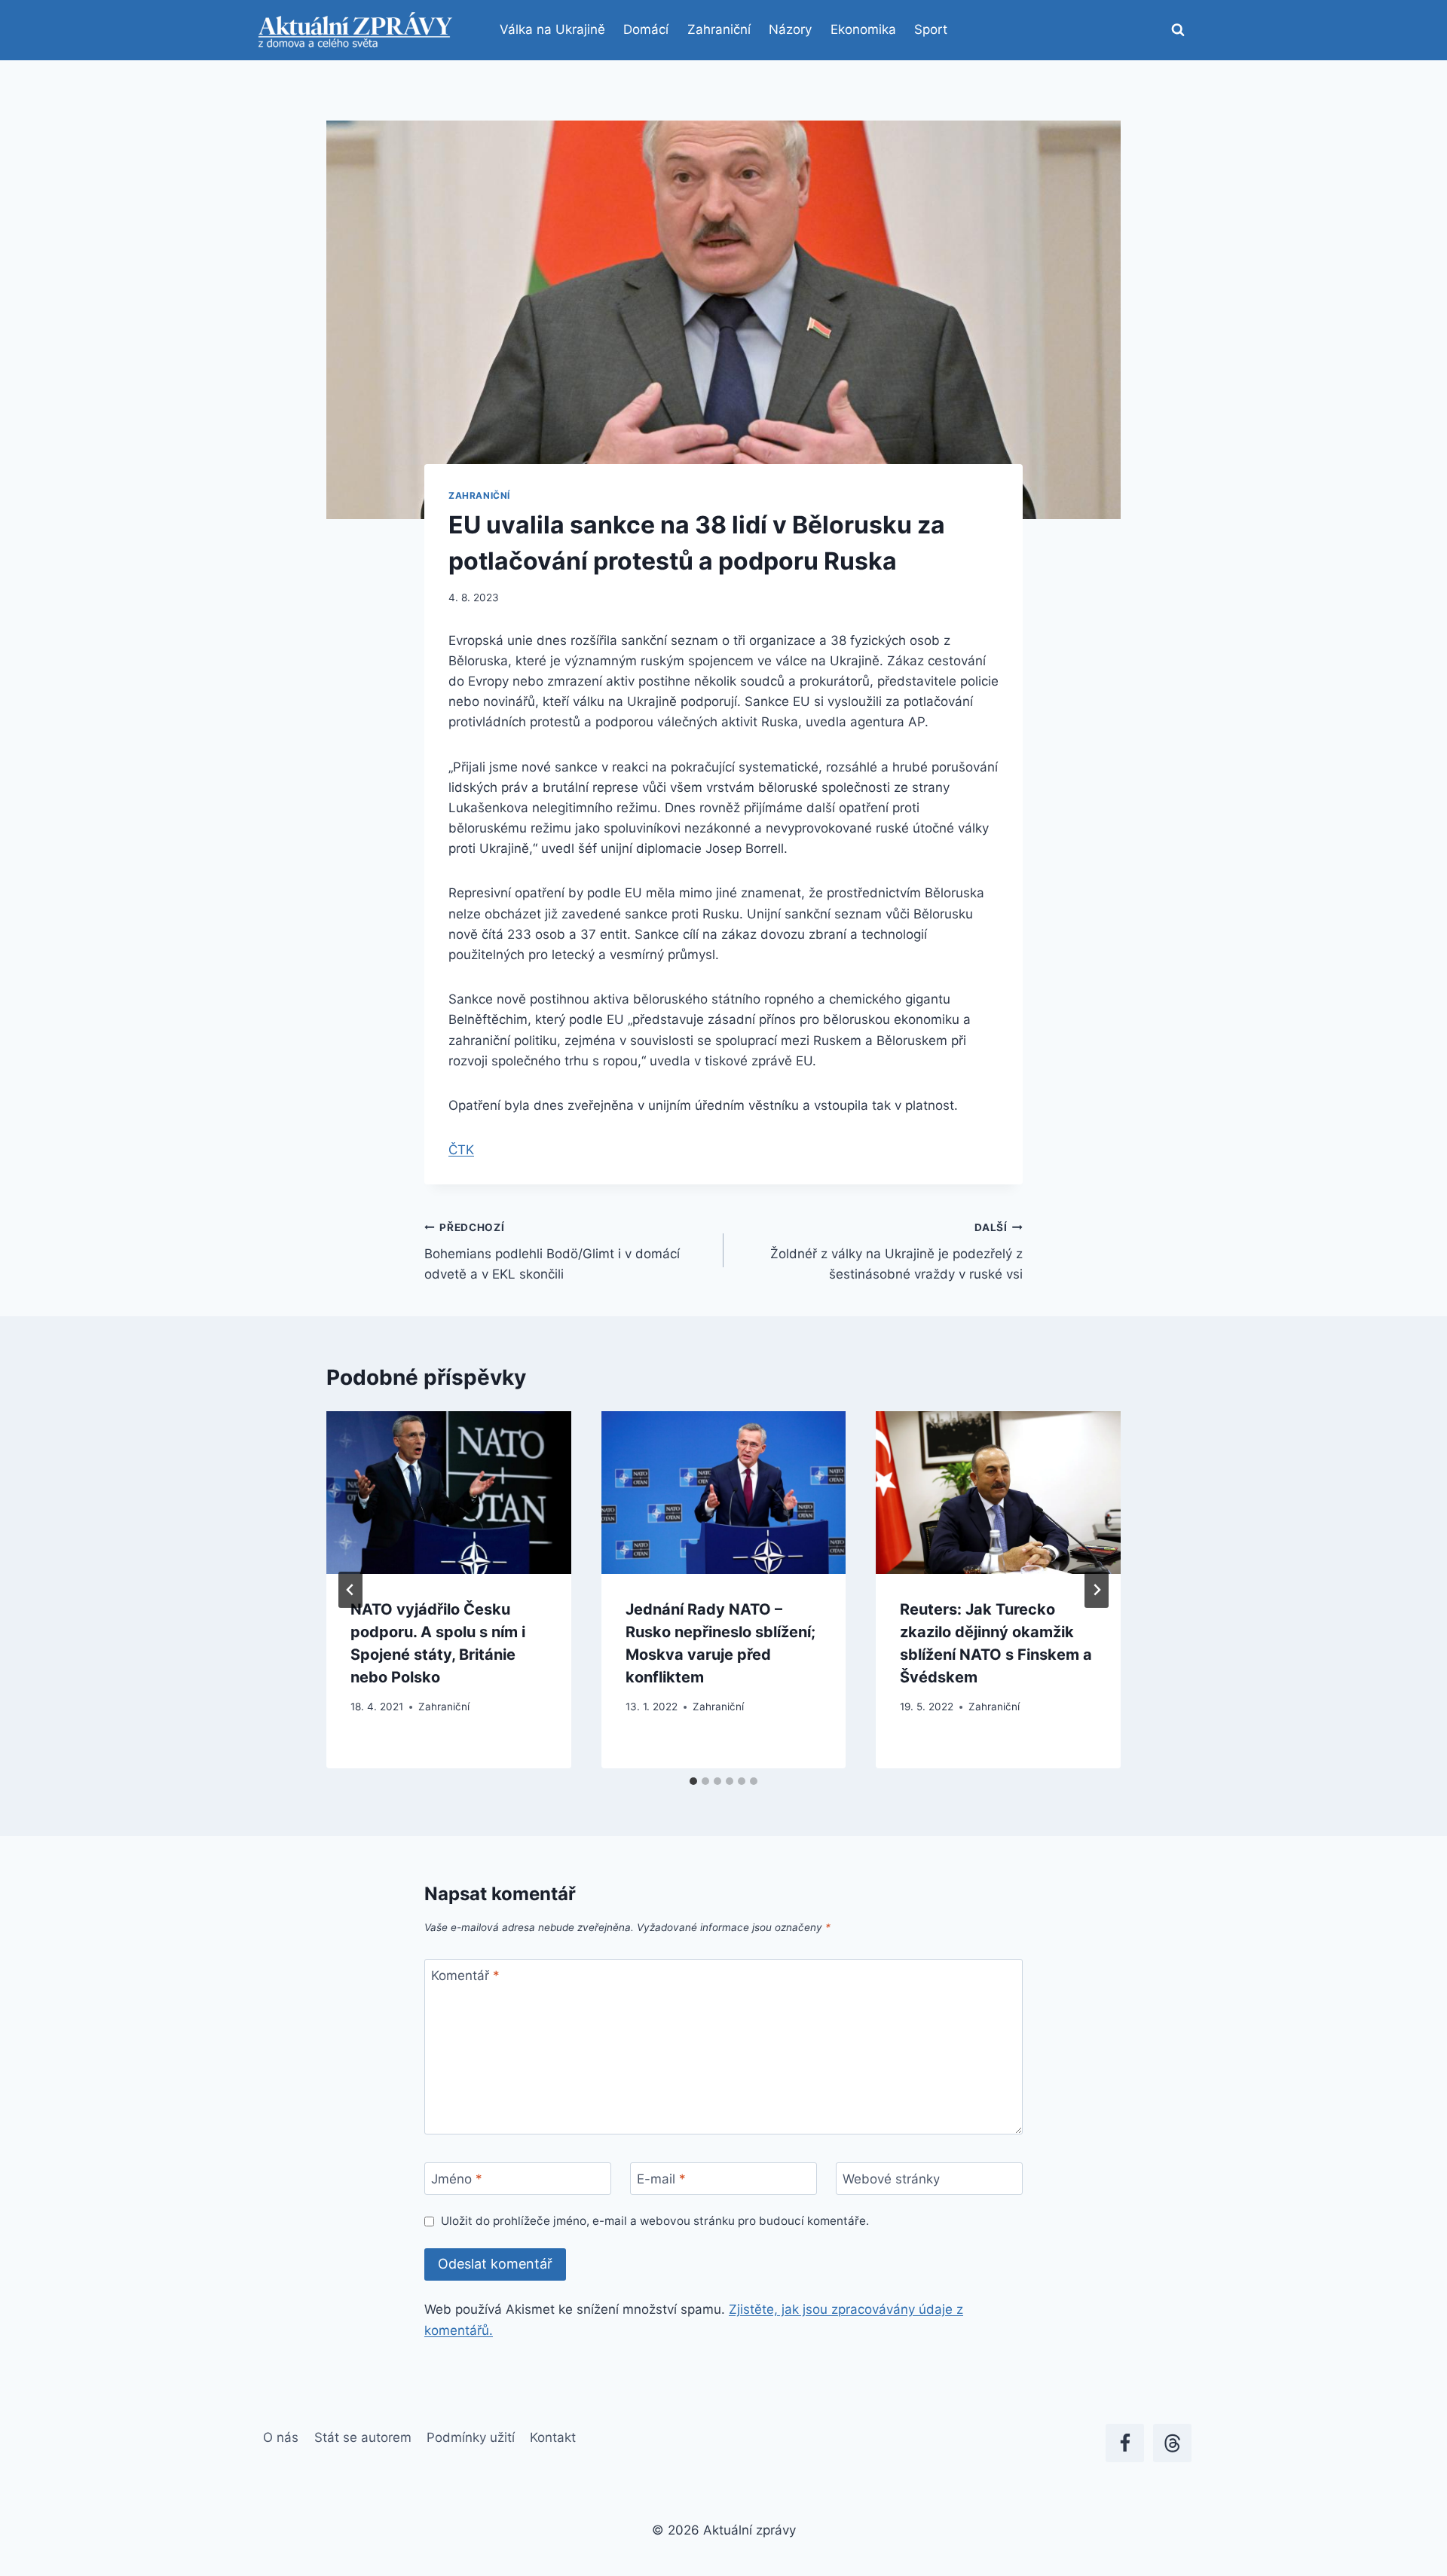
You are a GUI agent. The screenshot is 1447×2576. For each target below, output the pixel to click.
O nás (281, 2437)
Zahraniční (719, 29)
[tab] (693, 1781)
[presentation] (449, 1493)
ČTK (461, 1150)
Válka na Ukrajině (552, 29)
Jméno (457, 2179)
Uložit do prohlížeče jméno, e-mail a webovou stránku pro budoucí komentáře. (655, 2221)
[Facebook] (1125, 2443)
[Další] (1097, 1590)
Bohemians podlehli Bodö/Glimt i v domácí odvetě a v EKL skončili (552, 1251)
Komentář (465, 1976)
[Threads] (1172, 2443)
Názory (790, 29)
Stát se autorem (363, 2437)
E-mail (661, 2179)
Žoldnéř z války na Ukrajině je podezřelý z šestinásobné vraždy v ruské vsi (896, 1251)
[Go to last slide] (350, 1590)
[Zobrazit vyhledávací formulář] (1178, 30)
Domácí (646, 29)
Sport (931, 29)
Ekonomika (863, 29)
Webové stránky (891, 2179)
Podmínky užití (471, 2437)
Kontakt (553, 2437)
